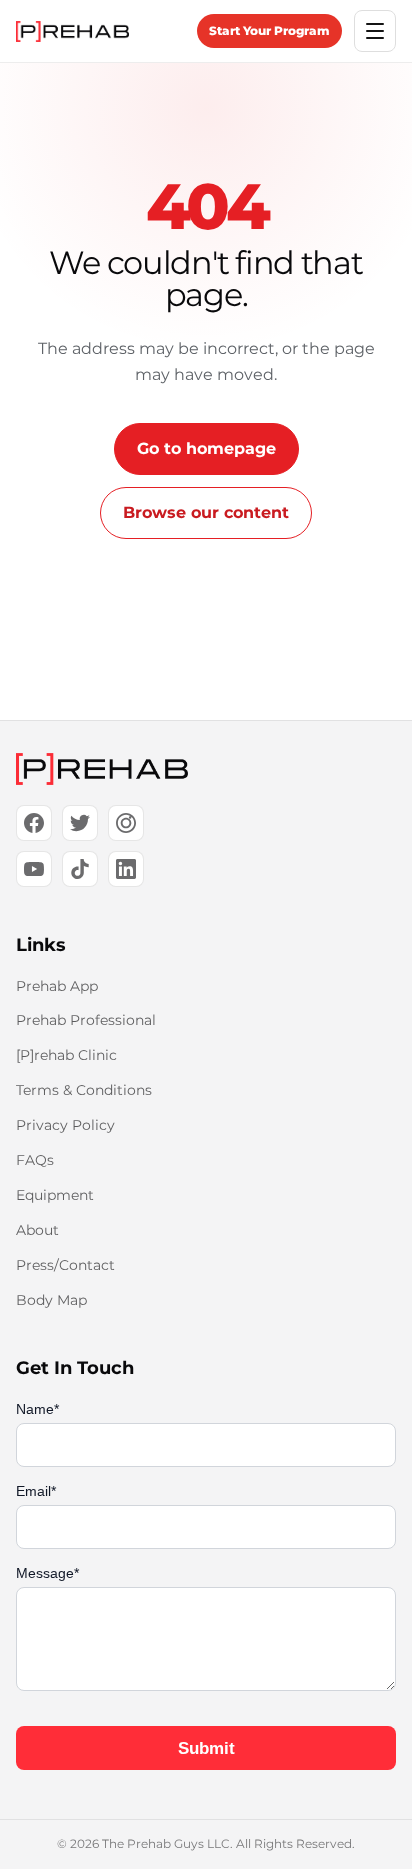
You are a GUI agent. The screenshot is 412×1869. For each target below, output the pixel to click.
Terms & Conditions (84, 1090)
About (37, 1230)
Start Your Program (269, 30)
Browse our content (206, 512)
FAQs (35, 1160)
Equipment (55, 1195)
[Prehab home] (72, 31)
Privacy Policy (65, 1125)
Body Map (51, 1300)
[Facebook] (34, 823)
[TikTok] (80, 869)
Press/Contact (65, 1265)
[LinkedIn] (126, 869)
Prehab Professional (86, 1020)
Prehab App (57, 986)
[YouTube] (34, 869)
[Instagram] (126, 823)
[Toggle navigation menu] (375, 31)
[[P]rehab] (206, 769)
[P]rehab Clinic (66, 1055)
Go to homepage (206, 448)
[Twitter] (80, 823)
